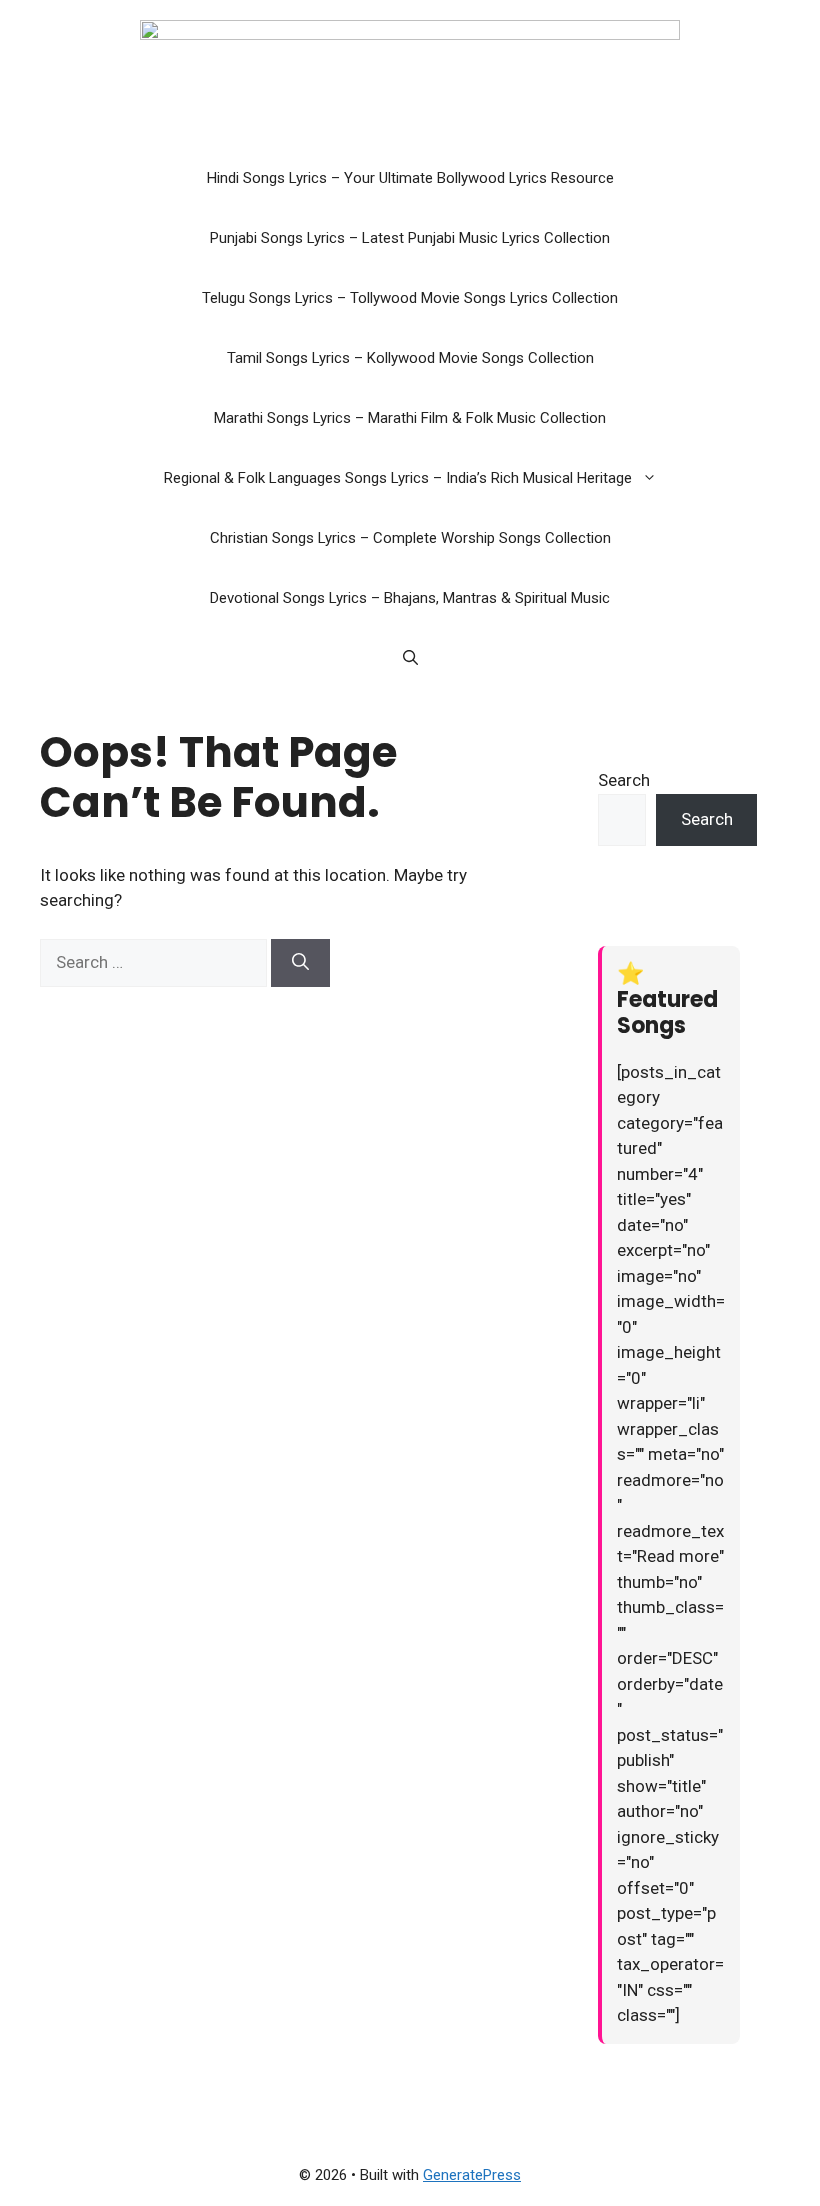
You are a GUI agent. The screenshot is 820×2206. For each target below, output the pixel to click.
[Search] (300, 963)
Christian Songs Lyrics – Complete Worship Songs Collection (410, 538)
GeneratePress (472, 2175)
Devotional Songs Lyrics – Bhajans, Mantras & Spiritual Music (410, 598)
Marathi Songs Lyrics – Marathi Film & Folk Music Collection (410, 418)
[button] (654, 478)
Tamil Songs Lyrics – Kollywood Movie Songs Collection (410, 358)
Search (624, 780)
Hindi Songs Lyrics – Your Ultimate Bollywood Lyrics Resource (410, 178)
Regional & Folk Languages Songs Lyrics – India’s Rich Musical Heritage (398, 478)
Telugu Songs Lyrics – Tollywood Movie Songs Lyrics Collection (410, 298)
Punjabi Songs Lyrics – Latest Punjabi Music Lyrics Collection (410, 238)
